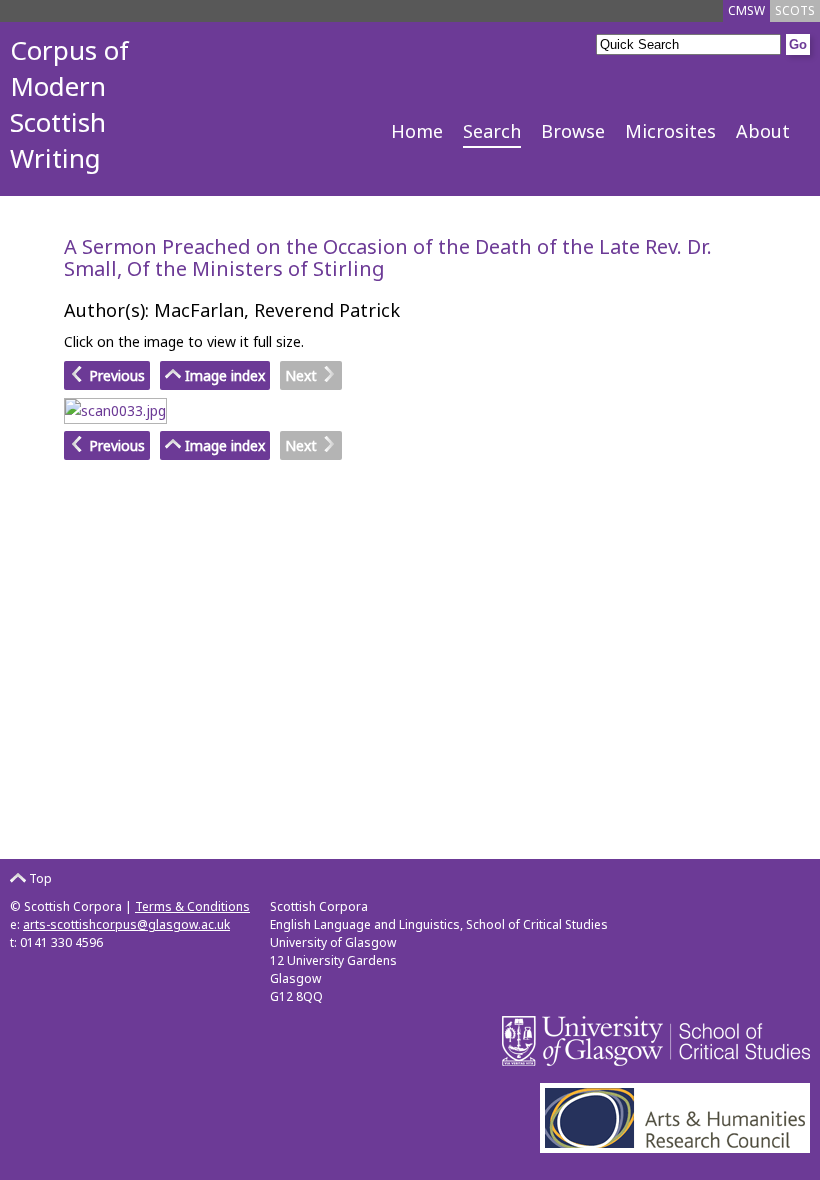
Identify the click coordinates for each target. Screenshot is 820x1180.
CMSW (746, 10)
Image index (223, 375)
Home (417, 131)
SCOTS (795, 10)
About (763, 131)
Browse (573, 131)
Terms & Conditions (192, 906)
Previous (115, 375)
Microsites (670, 131)
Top (39, 878)
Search (492, 131)
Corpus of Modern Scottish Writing (69, 104)
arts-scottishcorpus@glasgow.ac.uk (126, 924)
